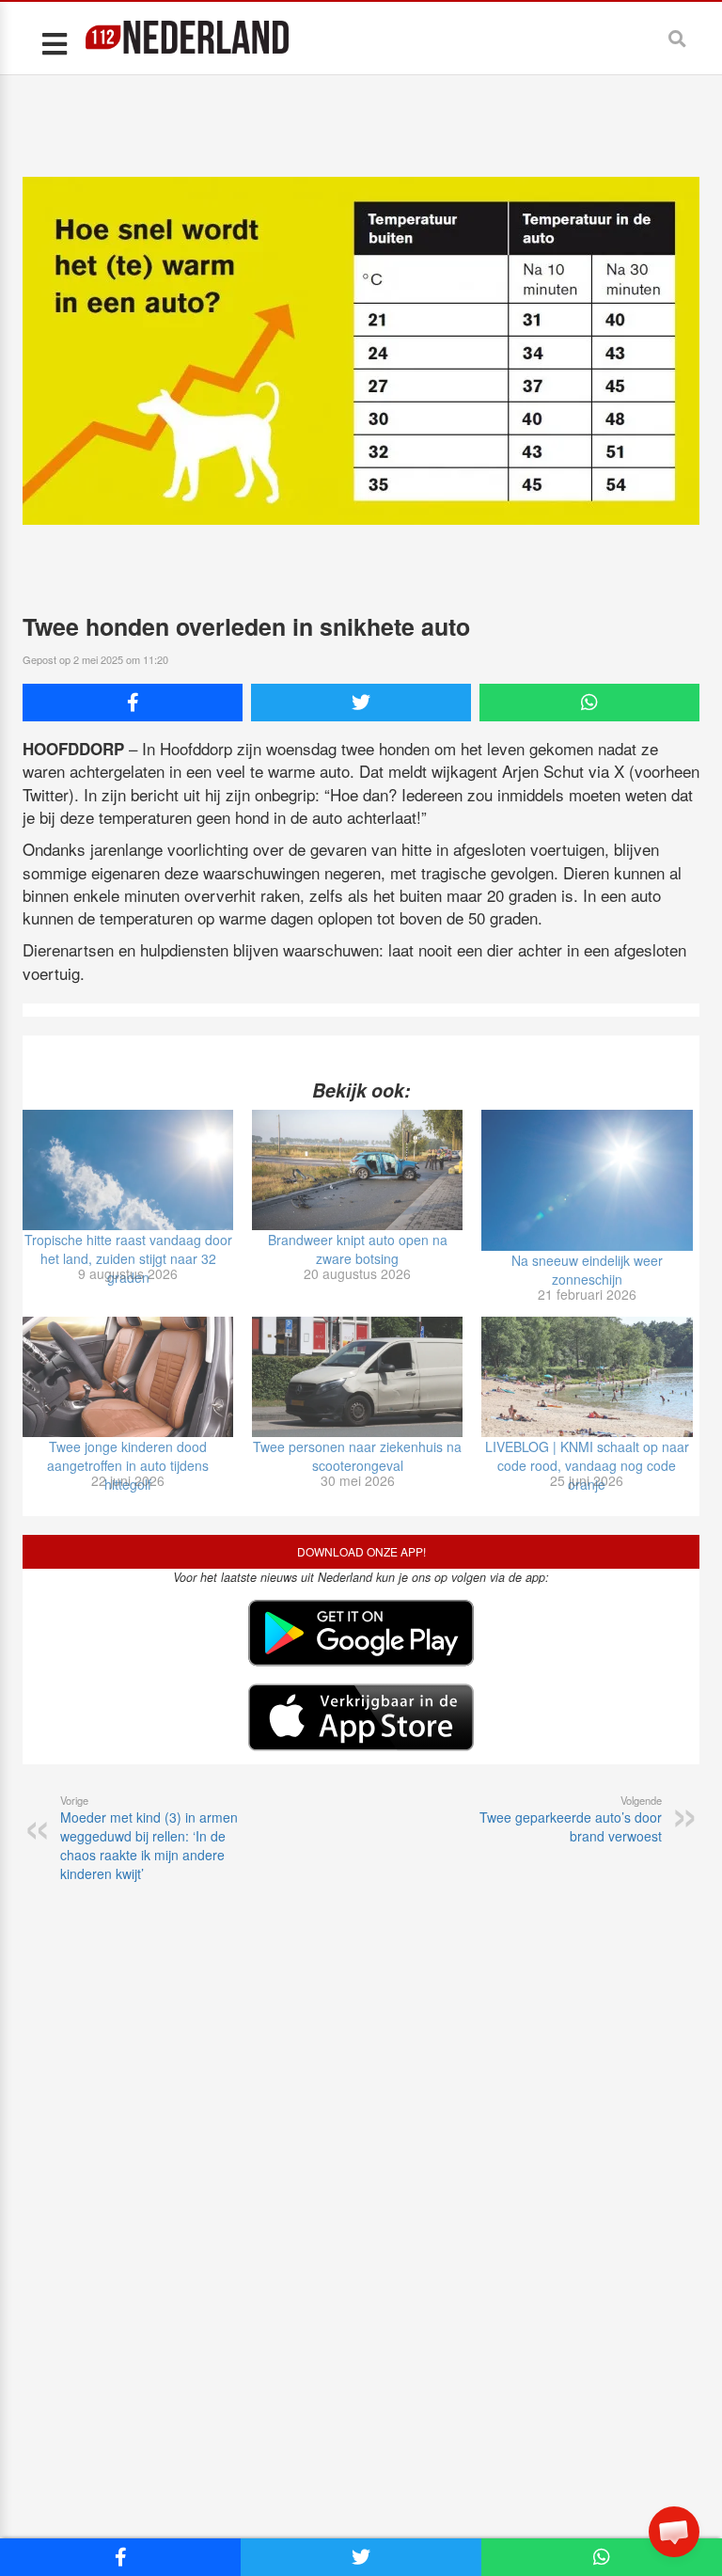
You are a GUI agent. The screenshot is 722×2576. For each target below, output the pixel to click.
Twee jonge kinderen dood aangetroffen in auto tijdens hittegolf (128, 1465)
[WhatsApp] (589, 703)
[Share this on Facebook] (133, 703)
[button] (674, 2532)
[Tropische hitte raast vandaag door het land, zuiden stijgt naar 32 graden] (128, 1170)
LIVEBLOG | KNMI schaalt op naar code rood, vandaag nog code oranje (587, 1465)
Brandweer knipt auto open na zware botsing (358, 1249)
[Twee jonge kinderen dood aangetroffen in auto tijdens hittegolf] (128, 1377)
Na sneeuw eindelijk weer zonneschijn (587, 1270)
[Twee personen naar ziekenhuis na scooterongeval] (357, 1377)
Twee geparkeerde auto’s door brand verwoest (571, 1819)
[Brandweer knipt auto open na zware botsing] (357, 1170)
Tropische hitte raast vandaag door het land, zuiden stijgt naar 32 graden (128, 1258)
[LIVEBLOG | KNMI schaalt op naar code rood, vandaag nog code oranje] (587, 1377)
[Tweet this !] (361, 703)
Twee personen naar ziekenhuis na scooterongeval (357, 1456)
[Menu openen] (54, 43)
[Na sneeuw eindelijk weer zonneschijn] (587, 1180)
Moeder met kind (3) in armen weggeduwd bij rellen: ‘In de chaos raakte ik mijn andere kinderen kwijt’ (149, 1838)
